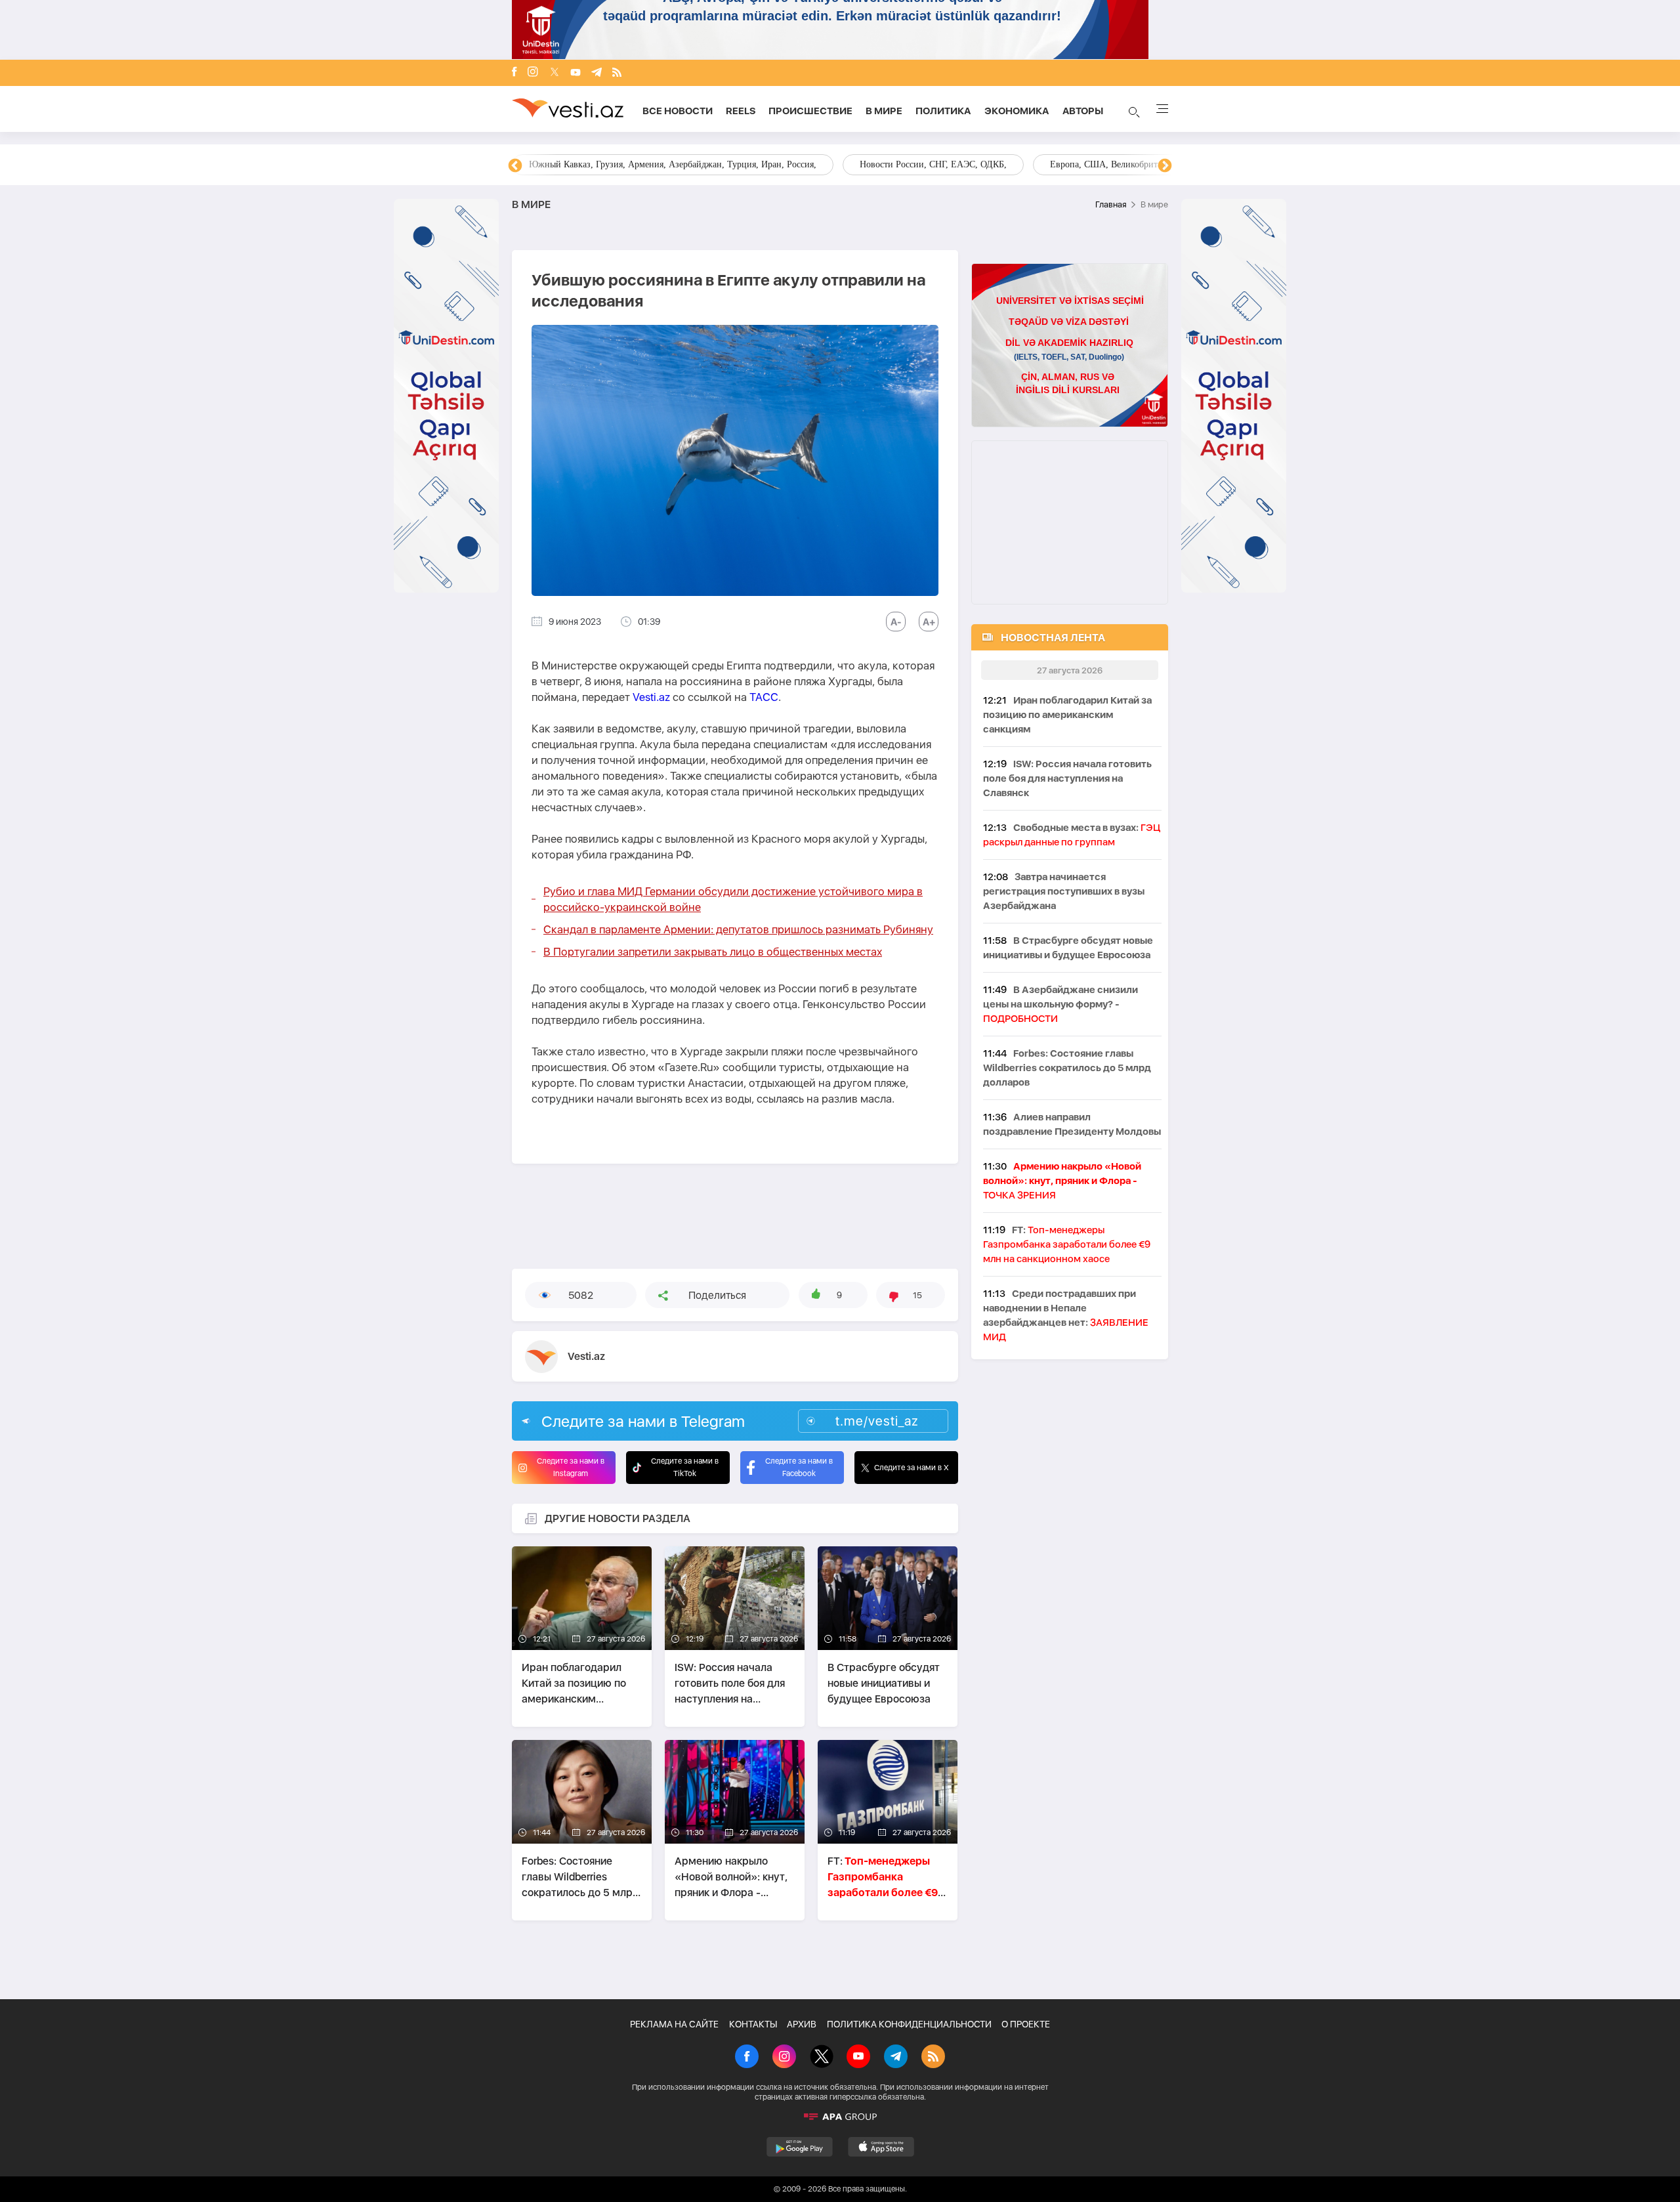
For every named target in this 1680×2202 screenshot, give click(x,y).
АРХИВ (802, 2024)
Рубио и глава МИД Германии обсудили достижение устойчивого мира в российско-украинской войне (733, 899)
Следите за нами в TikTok (685, 1467)
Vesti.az (651, 697)
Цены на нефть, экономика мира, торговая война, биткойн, (646, 164)
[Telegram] (597, 73)
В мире (884, 111)
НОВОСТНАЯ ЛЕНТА (1053, 638)
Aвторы (1083, 111)
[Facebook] (514, 73)
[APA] (840, 2117)
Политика (943, 111)
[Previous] (515, 166)
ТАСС (764, 697)
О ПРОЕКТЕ (1026, 2024)
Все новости (678, 111)
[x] (555, 73)
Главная (1111, 204)
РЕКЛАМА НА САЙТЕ (674, 2024)
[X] (822, 2058)
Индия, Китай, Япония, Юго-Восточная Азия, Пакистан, (920, 164)
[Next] (1165, 166)
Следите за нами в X (912, 1468)
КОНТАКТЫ (753, 2024)
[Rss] (617, 73)
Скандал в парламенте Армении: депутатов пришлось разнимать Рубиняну (738, 929)
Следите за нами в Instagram (571, 1467)
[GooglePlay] (800, 2147)
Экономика (1017, 111)
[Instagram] (533, 73)
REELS (741, 111)
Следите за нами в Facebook (799, 1467)
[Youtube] (576, 73)
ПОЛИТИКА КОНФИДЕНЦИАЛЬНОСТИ (909, 2024)
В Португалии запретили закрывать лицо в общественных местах (713, 952)
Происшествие (810, 111)
